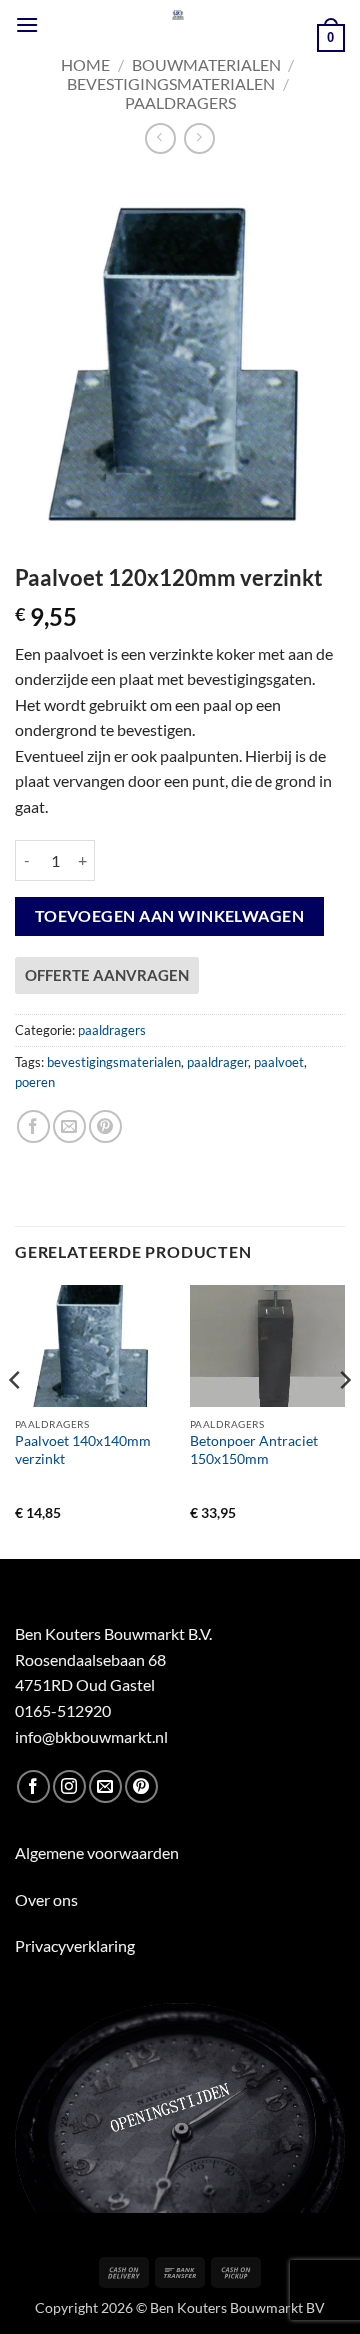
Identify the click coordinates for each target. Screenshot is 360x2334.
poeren (35, 1082)
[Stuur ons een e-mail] (105, 1786)
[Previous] (16, 1420)
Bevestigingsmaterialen (171, 83)
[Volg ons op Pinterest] (141, 1786)
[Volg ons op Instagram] (69, 1786)
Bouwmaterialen (206, 64)
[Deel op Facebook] (33, 1126)
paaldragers (180, 102)
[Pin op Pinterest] (105, 1126)
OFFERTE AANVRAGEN (107, 975)
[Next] (344, 1420)
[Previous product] (199, 138)
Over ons (46, 1899)
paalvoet (279, 1062)
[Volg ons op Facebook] (33, 1786)
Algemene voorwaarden (97, 1852)
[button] (27, 24)
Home (85, 64)
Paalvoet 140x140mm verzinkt (83, 1450)
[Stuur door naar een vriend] (69, 1126)
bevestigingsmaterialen (114, 1062)
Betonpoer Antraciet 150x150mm (254, 1450)
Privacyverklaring (75, 1945)
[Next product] (160, 138)
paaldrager (217, 1062)
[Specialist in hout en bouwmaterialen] (178, 15)
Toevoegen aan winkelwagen (170, 916)
